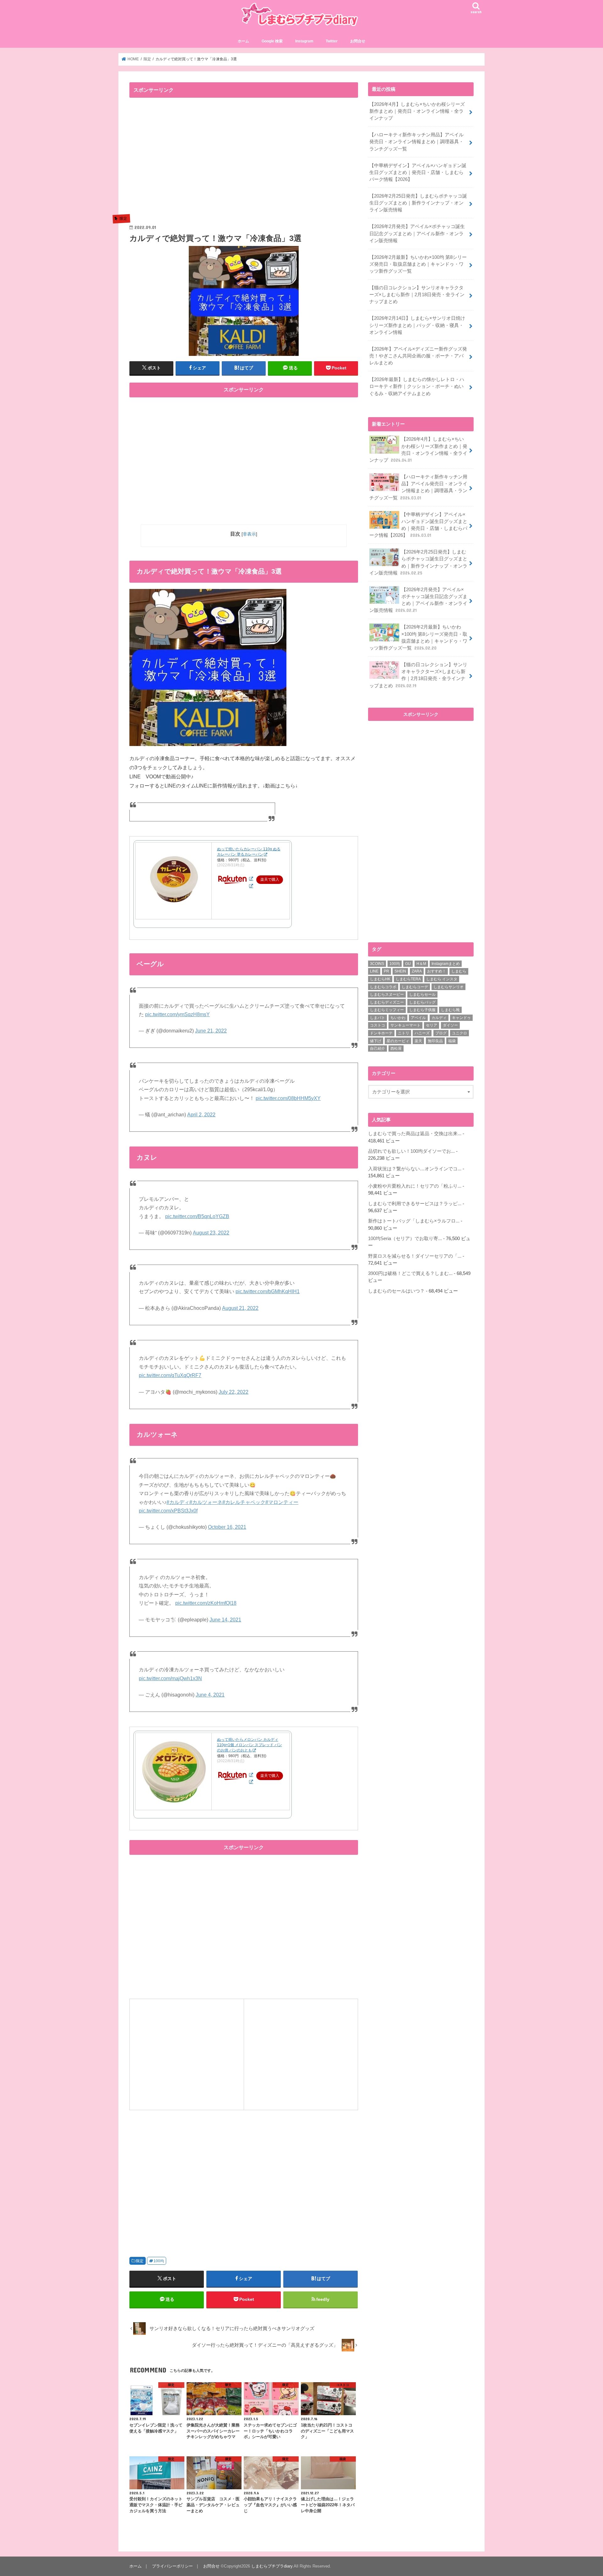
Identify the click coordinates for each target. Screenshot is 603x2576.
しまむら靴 (450, 1010)
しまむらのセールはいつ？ (396, 1291)
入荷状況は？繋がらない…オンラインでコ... (415, 1169)
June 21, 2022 (211, 1031)
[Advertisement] (182, 161)
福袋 (452, 1041)
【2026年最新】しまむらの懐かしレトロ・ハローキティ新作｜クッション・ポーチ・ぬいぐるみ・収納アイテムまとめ (417, 386)
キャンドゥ (461, 1018)
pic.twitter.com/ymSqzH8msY (177, 1014)
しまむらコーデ (415, 987)
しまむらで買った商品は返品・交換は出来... (415, 1134)
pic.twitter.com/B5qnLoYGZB (197, 1216)
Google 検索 (272, 41)
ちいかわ (398, 1018)
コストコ (378, 1025)
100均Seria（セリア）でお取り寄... (405, 1239)
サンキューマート (405, 1025)
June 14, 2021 (225, 1620)
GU (408, 964)
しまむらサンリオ (448, 987)
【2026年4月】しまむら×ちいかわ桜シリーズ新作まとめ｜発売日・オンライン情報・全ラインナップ (417, 111)
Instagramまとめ (446, 964)
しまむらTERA (408, 979)
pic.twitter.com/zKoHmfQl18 (206, 1603)
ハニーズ (422, 1033)
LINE (374, 971)
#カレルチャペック (244, 1502)
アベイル (418, 1018)
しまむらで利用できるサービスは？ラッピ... (415, 1204)
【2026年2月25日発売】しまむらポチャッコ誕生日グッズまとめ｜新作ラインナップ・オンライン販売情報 (418, 203)
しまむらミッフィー (387, 1010)
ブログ (441, 1033)
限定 (140, 2261)
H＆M (421, 964)
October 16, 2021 (227, 1527)
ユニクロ (459, 1033)
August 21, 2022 (240, 1308)
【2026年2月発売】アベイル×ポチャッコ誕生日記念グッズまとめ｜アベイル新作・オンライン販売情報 (417, 233)
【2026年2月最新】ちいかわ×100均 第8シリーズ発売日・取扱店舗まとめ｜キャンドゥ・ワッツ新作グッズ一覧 (418, 264)
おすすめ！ (437, 971)
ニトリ (404, 1033)
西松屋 (396, 1048)
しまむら (459, 971)
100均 (159, 2261)
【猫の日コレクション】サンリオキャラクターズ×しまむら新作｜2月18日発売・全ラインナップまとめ (417, 295)
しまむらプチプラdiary (272, 2566)
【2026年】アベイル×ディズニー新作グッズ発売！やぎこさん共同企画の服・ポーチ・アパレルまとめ (418, 356)
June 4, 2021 (210, 1695)
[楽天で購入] (251, 879)
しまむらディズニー (387, 1002)
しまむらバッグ (422, 1002)
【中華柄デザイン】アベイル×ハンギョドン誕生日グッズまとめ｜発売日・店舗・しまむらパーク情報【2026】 (418, 172)
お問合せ (358, 41)
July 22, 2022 (234, 1392)
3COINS (377, 964)
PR (386, 971)
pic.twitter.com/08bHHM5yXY (288, 1098)
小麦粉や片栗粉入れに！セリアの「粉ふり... (415, 1186)
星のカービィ (398, 1041)
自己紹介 (378, 1048)
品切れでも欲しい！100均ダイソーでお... (411, 1151)
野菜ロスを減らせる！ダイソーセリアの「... (415, 1256)
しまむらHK (380, 979)
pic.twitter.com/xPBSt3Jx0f (168, 1511)
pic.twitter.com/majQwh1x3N (170, 1678)
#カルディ (178, 1502)
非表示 (249, 534)
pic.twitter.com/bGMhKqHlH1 (268, 1291)
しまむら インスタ (442, 979)
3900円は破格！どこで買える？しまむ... (410, 1273)
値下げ (376, 1041)
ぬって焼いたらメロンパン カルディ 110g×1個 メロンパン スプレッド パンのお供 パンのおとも (250, 1745)
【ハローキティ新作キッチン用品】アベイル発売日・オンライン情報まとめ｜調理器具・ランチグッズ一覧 (416, 142)
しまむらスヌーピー (387, 994)
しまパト (378, 1018)
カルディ (439, 1018)
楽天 (418, 1041)
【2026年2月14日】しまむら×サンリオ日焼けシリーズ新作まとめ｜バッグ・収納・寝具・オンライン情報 (417, 325)
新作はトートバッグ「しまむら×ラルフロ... (414, 1221)
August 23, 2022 (211, 1233)
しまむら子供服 (422, 1010)
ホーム (243, 41)
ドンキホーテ (381, 1033)
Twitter (332, 41)
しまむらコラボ (383, 987)
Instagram (304, 41)
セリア (432, 1025)
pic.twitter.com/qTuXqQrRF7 (170, 1375)
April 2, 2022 (201, 1115)
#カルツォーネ (206, 1502)
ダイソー (450, 1025)
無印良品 (435, 1041)
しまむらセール (422, 994)
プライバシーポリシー (172, 2566)
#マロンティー (282, 1502)
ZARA (417, 971)
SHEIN (400, 971)
